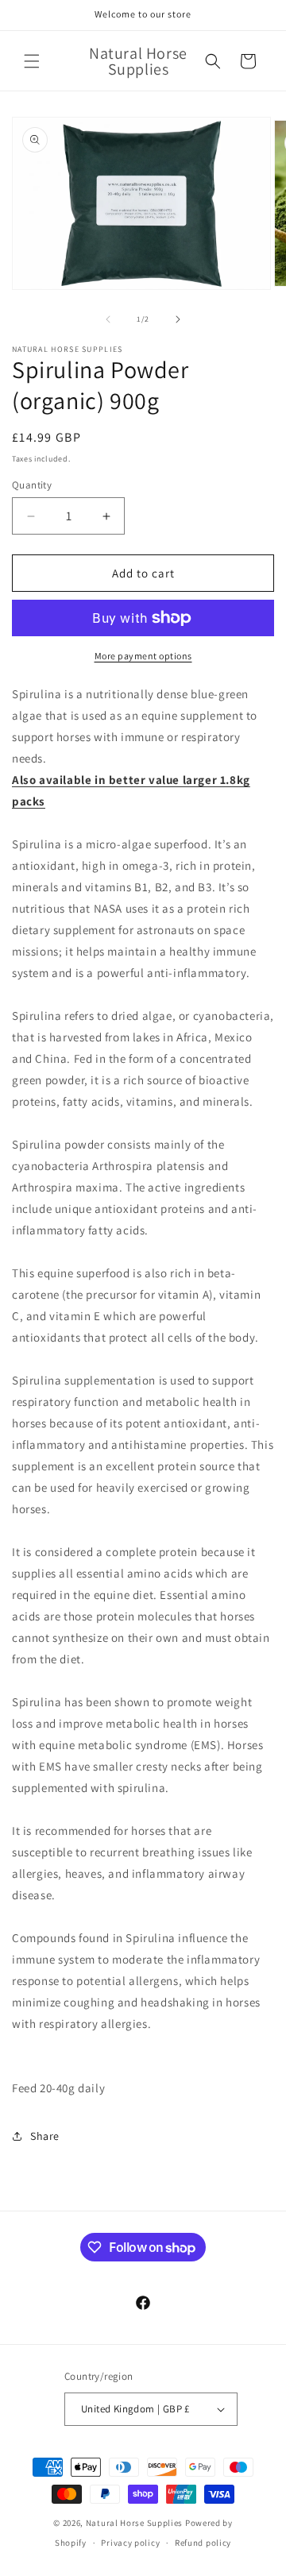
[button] (32, 61)
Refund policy (203, 2543)
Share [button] (45, 2136)
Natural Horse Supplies (134, 2523)
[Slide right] (178, 319)
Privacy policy (130, 2543)
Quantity (32, 485)
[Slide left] (108, 319)
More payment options (143, 656)
